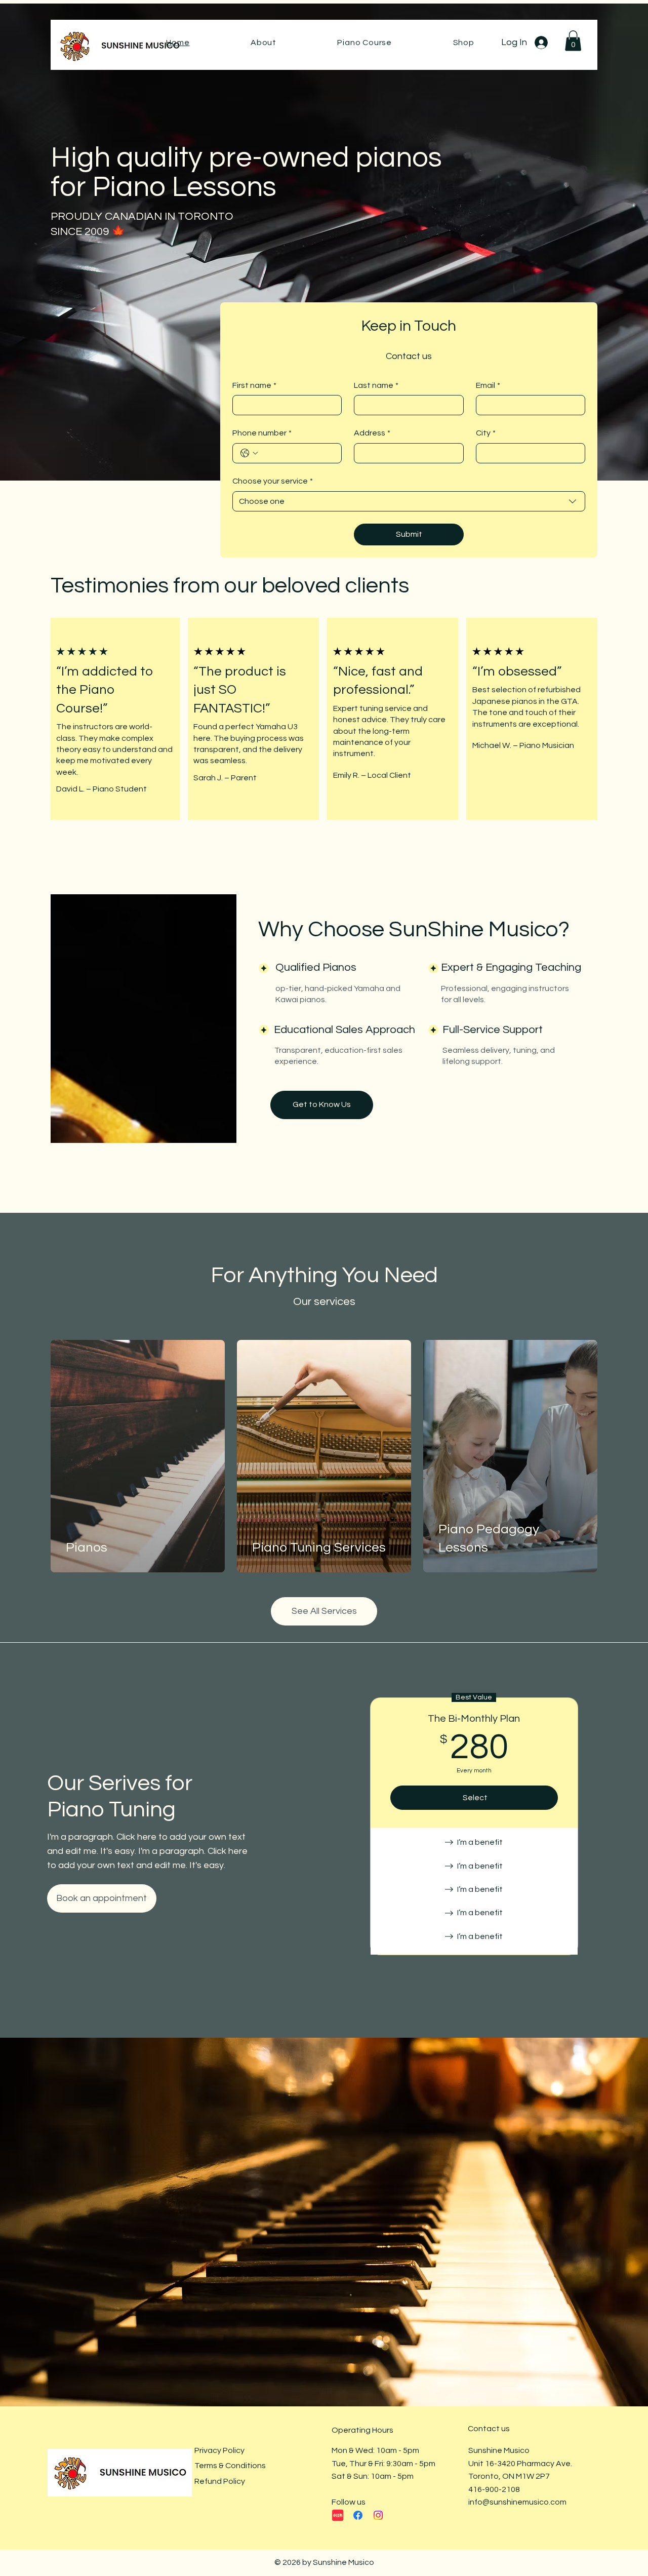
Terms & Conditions (230, 2466)
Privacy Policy (219, 2450)
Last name (376, 385)
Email (488, 385)
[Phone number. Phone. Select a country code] (249, 453)
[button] (573, 41)
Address (372, 433)
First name (254, 385)
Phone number (262, 433)
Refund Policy (220, 2481)
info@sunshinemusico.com (517, 2502)
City (486, 433)
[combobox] (409, 501)
